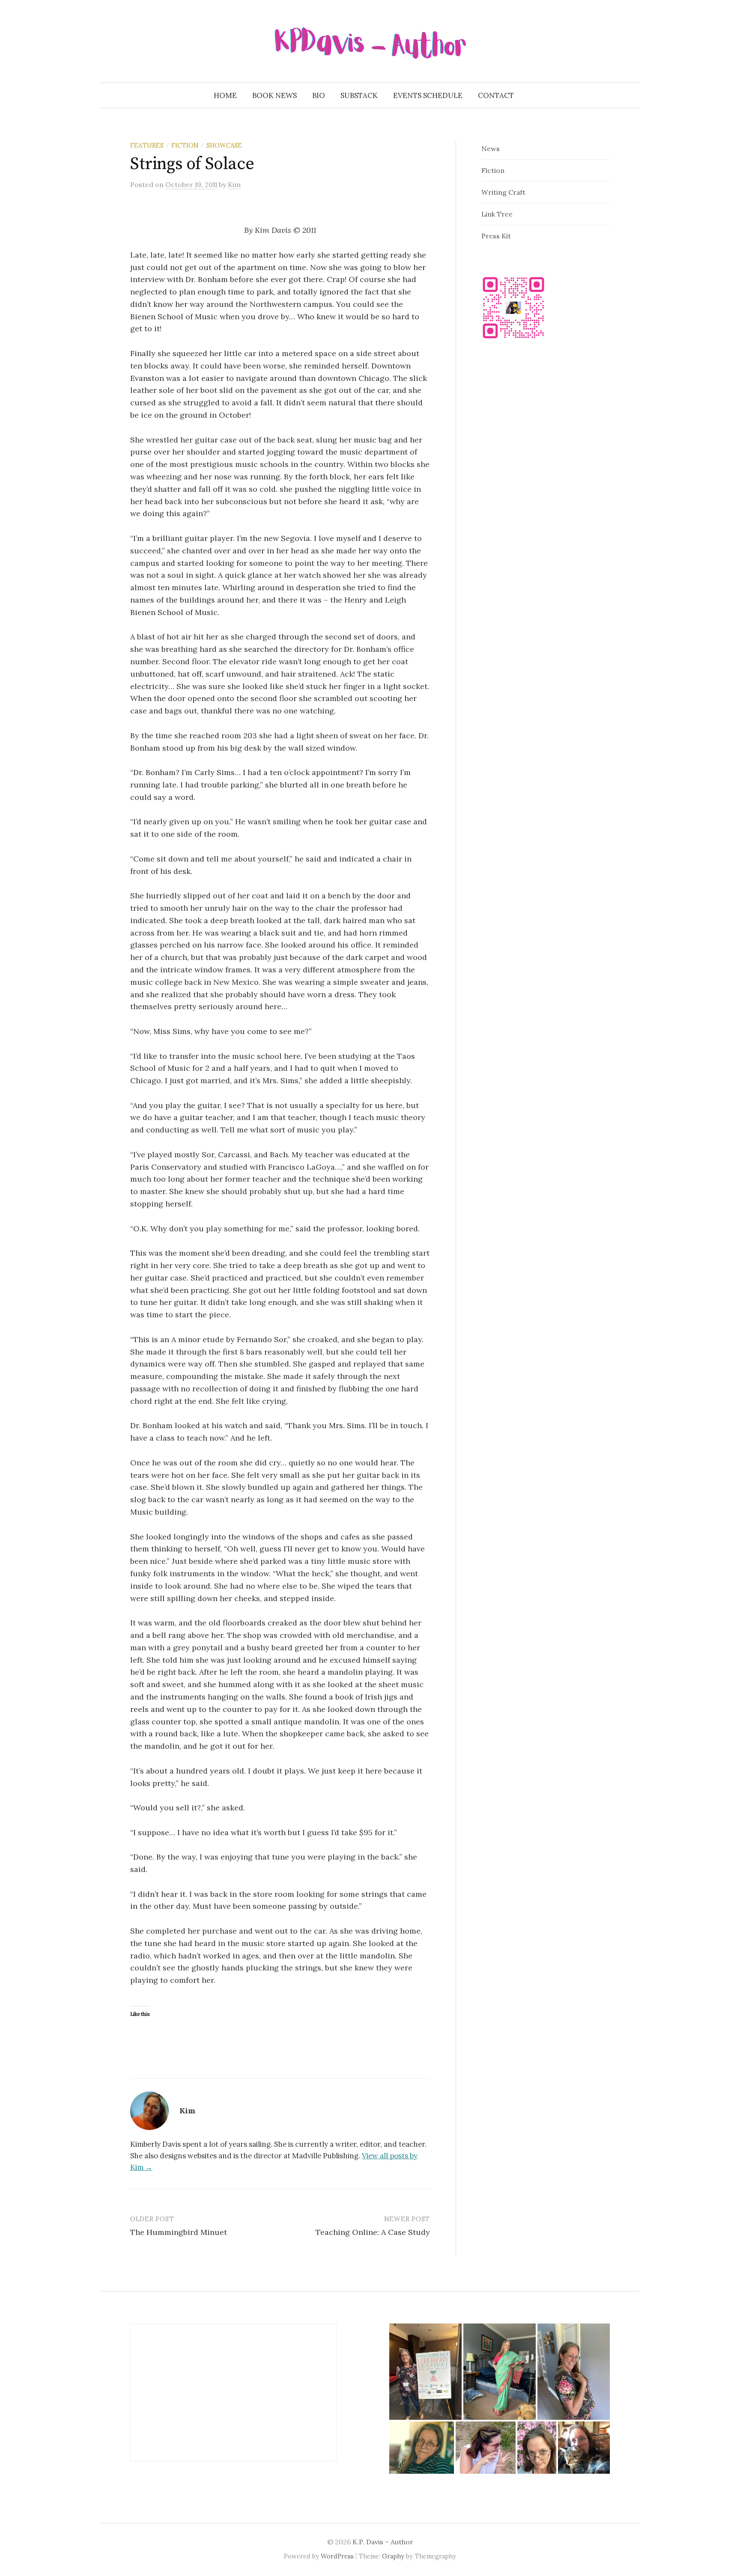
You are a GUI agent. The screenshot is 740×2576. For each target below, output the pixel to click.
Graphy (393, 2556)
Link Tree (497, 214)
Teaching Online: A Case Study (373, 2232)
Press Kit (496, 236)
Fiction (185, 145)
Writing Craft (503, 192)
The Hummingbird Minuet (179, 2232)
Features (147, 145)
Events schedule (428, 95)
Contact (496, 95)
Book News (275, 95)
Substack (359, 95)
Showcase (224, 145)
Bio (319, 95)
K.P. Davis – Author (383, 2542)
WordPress (337, 2556)
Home (225, 95)
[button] (425, 2372)
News (491, 149)
